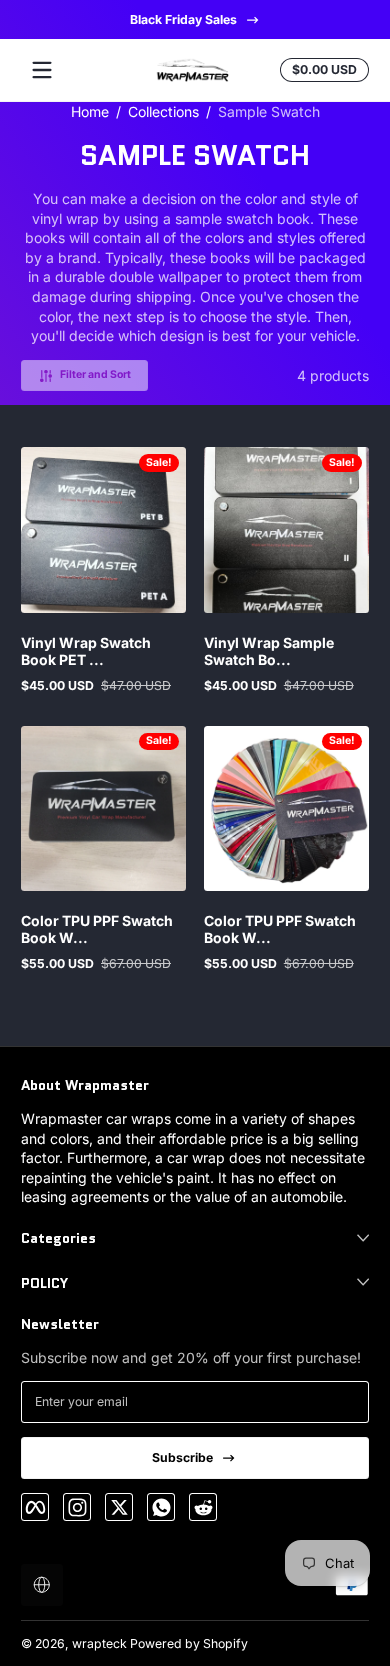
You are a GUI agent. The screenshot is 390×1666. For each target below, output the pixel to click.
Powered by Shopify (189, 1643)
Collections (163, 111)
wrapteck (99, 1643)
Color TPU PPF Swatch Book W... (97, 929)
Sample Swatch (269, 111)
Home (90, 111)
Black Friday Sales (182, 19)
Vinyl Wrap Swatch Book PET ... (86, 651)
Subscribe (182, 1457)
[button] (42, 1585)
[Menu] (42, 70)
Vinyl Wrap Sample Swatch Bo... (269, 651)
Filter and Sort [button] (95, 374)
